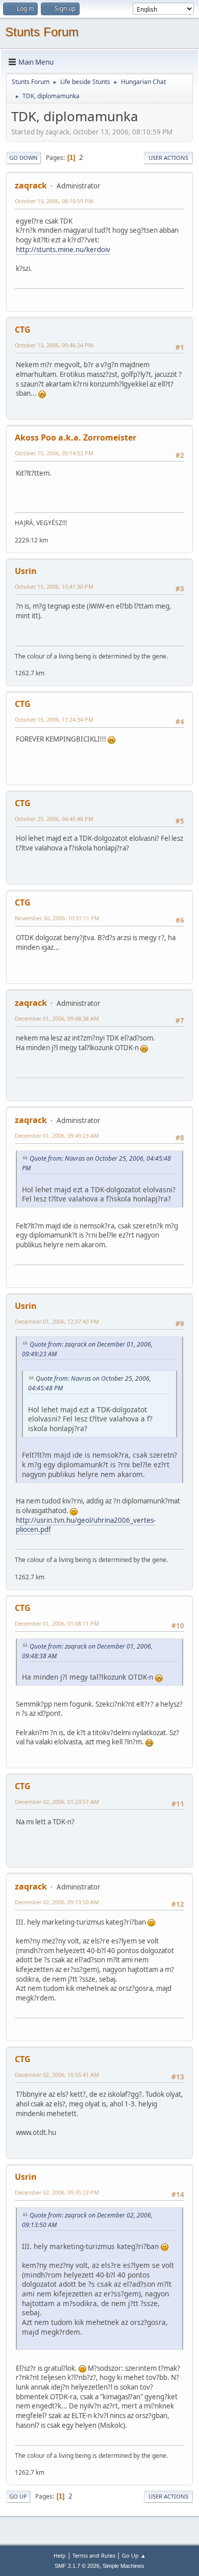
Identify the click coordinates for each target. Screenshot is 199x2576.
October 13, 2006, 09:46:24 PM (54, 345)
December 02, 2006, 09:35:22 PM (57, 2192)
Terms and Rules (94, 2555)
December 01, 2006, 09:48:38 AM (57, 1018)
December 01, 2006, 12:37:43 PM (57, 1321)
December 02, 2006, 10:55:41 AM (57, 2075)
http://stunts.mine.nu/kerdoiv (63, 250)
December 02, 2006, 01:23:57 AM (57, 1802)
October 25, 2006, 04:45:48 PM (54, 819)
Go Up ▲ (134, 2555)
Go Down (23, 158)
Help (60, 2555)
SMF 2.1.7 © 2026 (77, 2566)
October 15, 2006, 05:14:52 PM (54, 453)
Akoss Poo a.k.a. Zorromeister (76, 437)
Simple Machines (123, 2566)
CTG (23, 330)
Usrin (26, 571)
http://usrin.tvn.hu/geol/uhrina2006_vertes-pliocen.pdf (86, 1525)
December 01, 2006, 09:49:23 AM (57, 1135)
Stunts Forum (42, 32)
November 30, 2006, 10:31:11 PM (57, 918)
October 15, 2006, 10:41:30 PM (54, 586)
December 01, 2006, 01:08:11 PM (57, 1623)
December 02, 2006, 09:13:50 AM (57, 1902)
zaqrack (31, 185)
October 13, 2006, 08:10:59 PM (54, 201)
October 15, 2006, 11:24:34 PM (54, 719)
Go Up (18, 2496)
